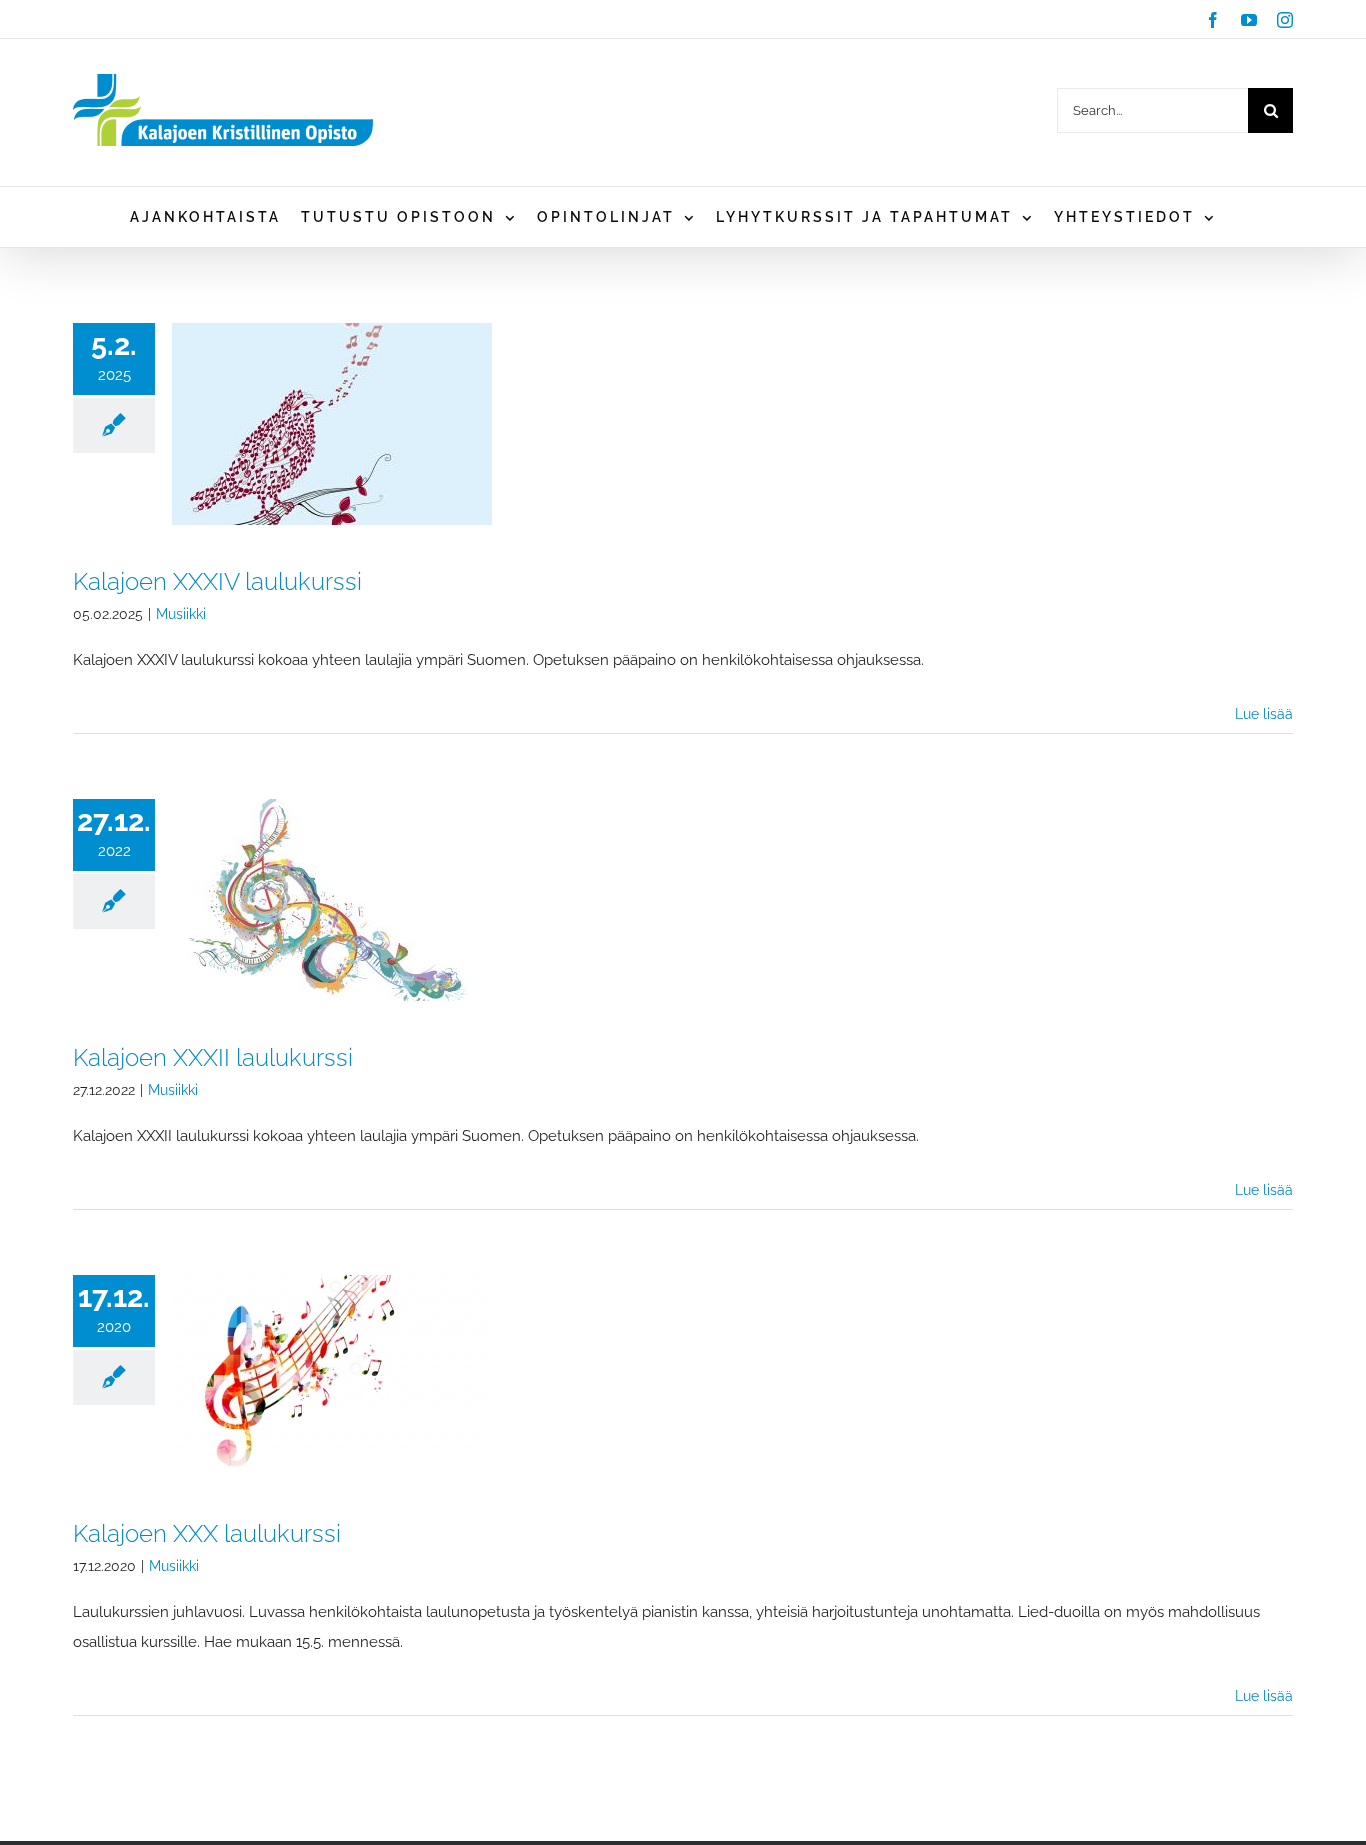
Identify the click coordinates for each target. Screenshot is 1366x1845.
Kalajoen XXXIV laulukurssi (217, 581)
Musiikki (181, 614)
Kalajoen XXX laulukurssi (207, 1533)
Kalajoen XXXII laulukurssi (213, 1057)
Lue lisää (1264, 714)
